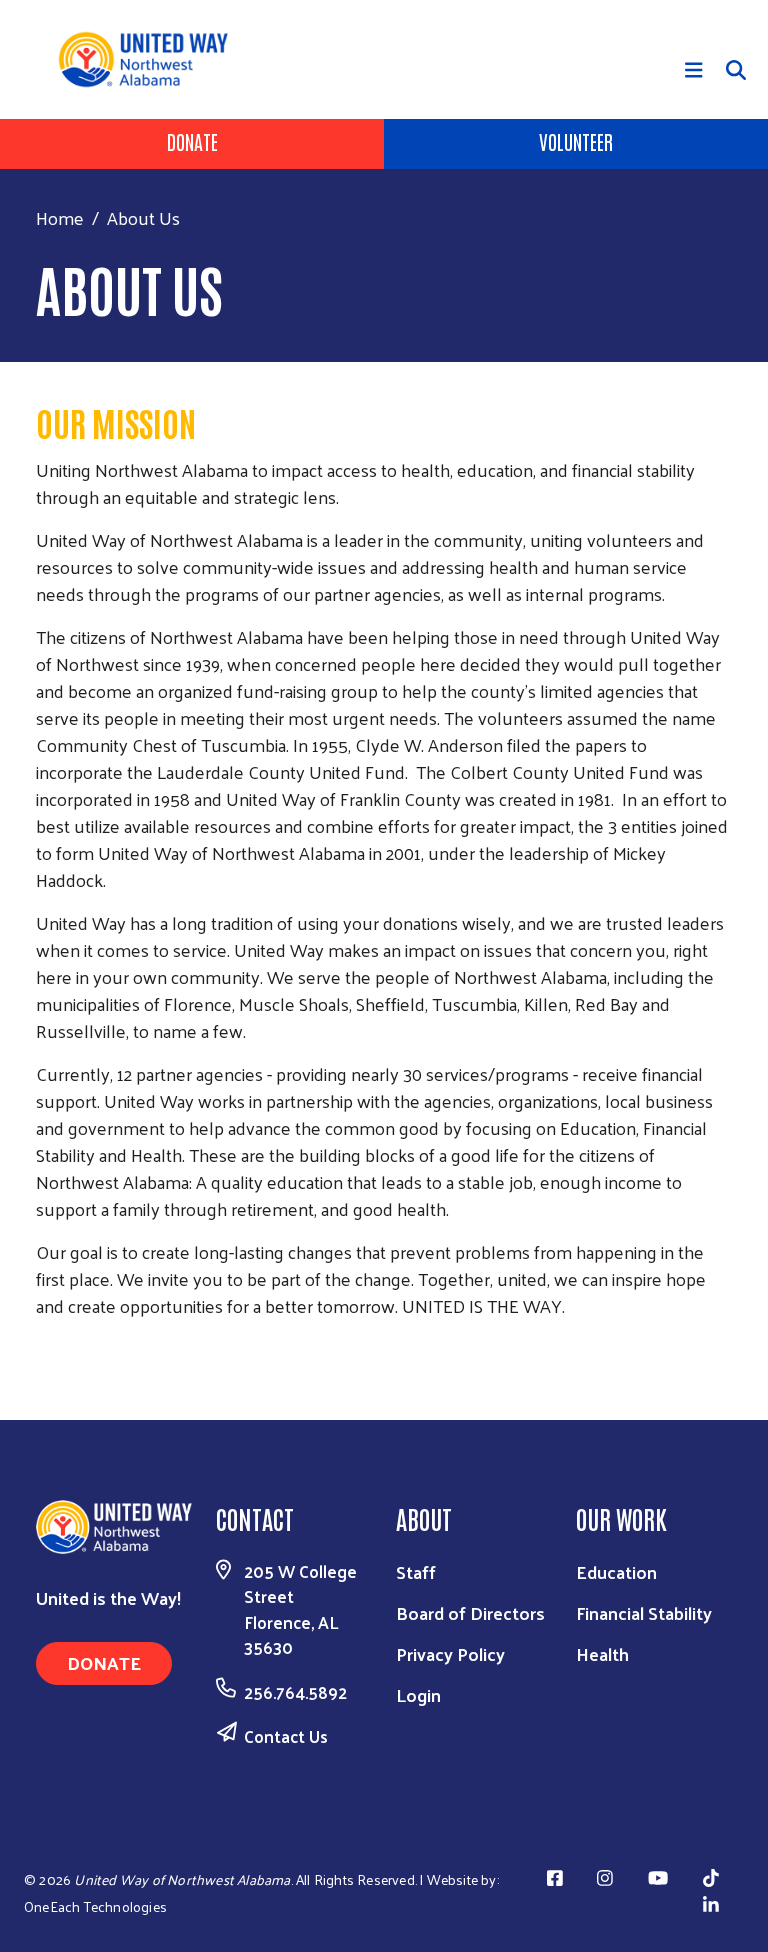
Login (418, 1694)
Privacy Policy (450, 1653)
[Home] (150, 59)
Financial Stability (644, 1612)
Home (60, 217)
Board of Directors (470, 1612)
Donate (192, 141)
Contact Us (286, 1736)
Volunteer (576, 141)
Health (602, 1653)
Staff (416, 1571)
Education (616, 1571)
